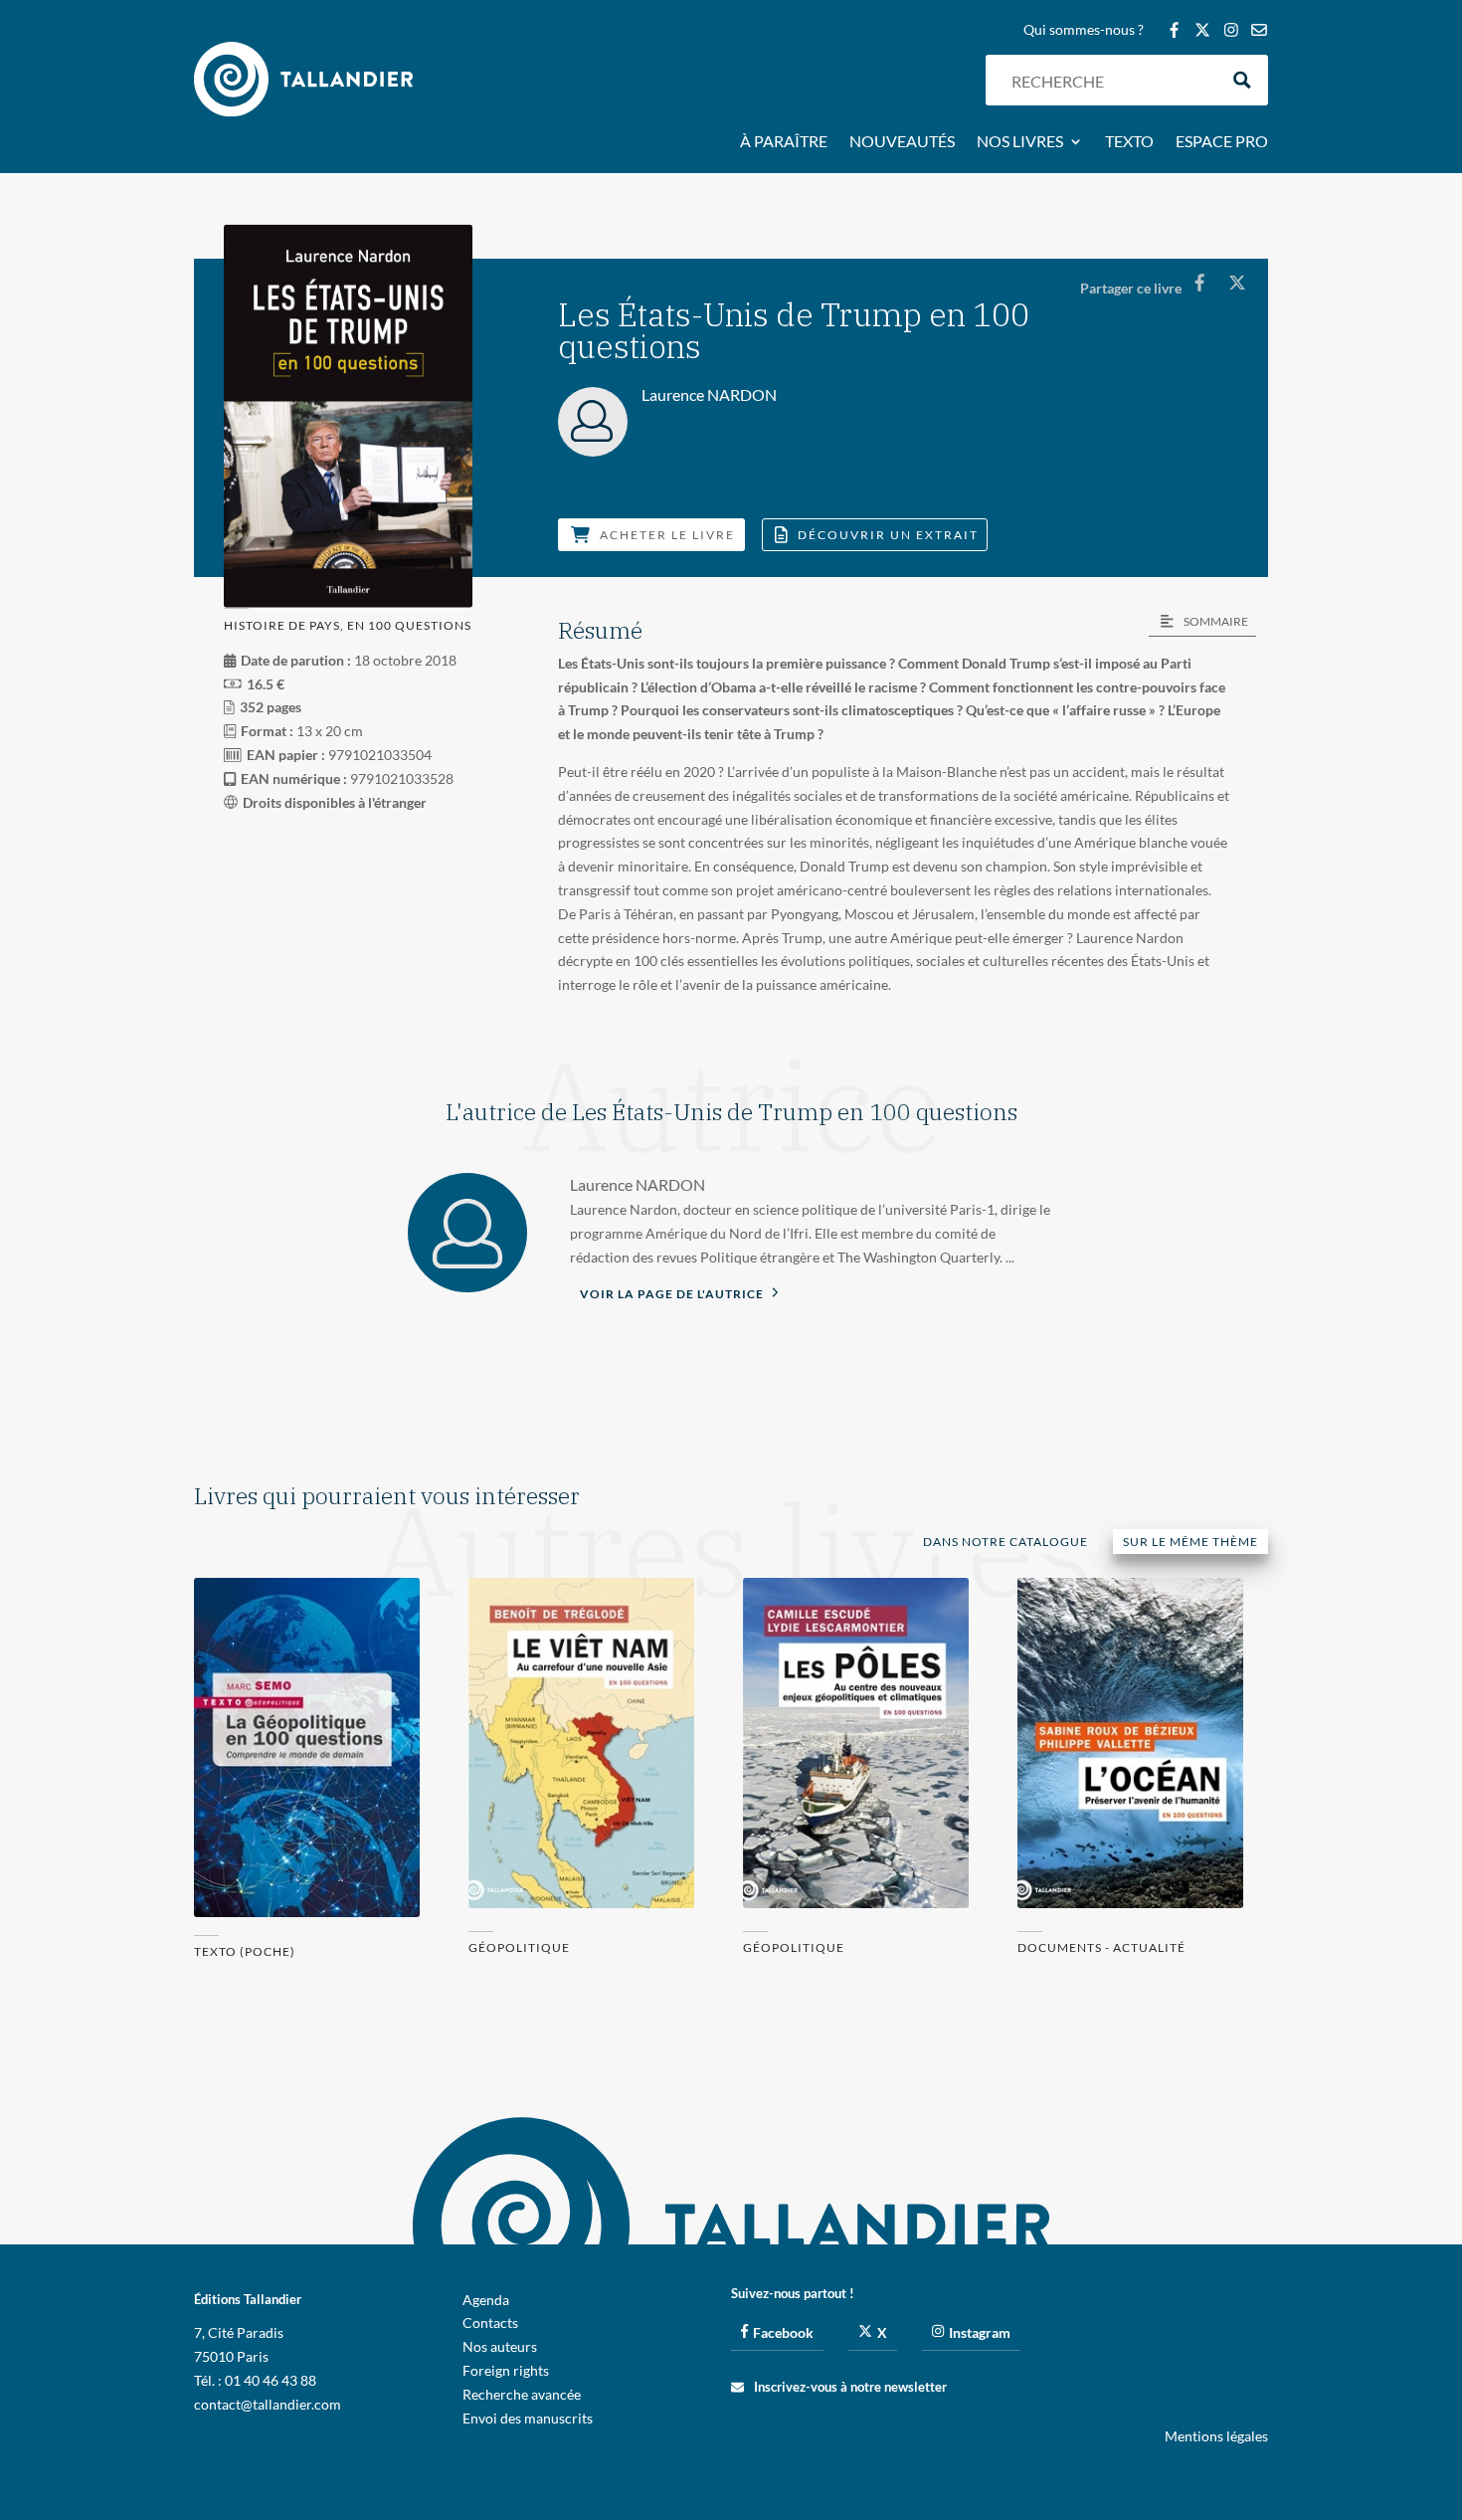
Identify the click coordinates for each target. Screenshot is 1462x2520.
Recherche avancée (522, 2394)
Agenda (486, 2300)
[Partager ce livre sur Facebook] (1199, 283)
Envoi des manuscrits (528, 2418)
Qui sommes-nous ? (1084, 30)
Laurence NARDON (638, 1184)
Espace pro (1222, 142)
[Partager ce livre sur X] (1237, 283)
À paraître (784, 142)
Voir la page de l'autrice (673, 1294)
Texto (1129, 142)
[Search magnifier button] (1243, 80)
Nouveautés (902, 142)
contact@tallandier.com (268, 2404)
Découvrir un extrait (888, 535)
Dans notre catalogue (1005, 1542)
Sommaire (1216, 621)
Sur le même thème (1190, 1542)
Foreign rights (506, 2370)
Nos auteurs (500, 2346)
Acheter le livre (667, 535)
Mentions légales (1216, 2436)
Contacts (490, 2323)
